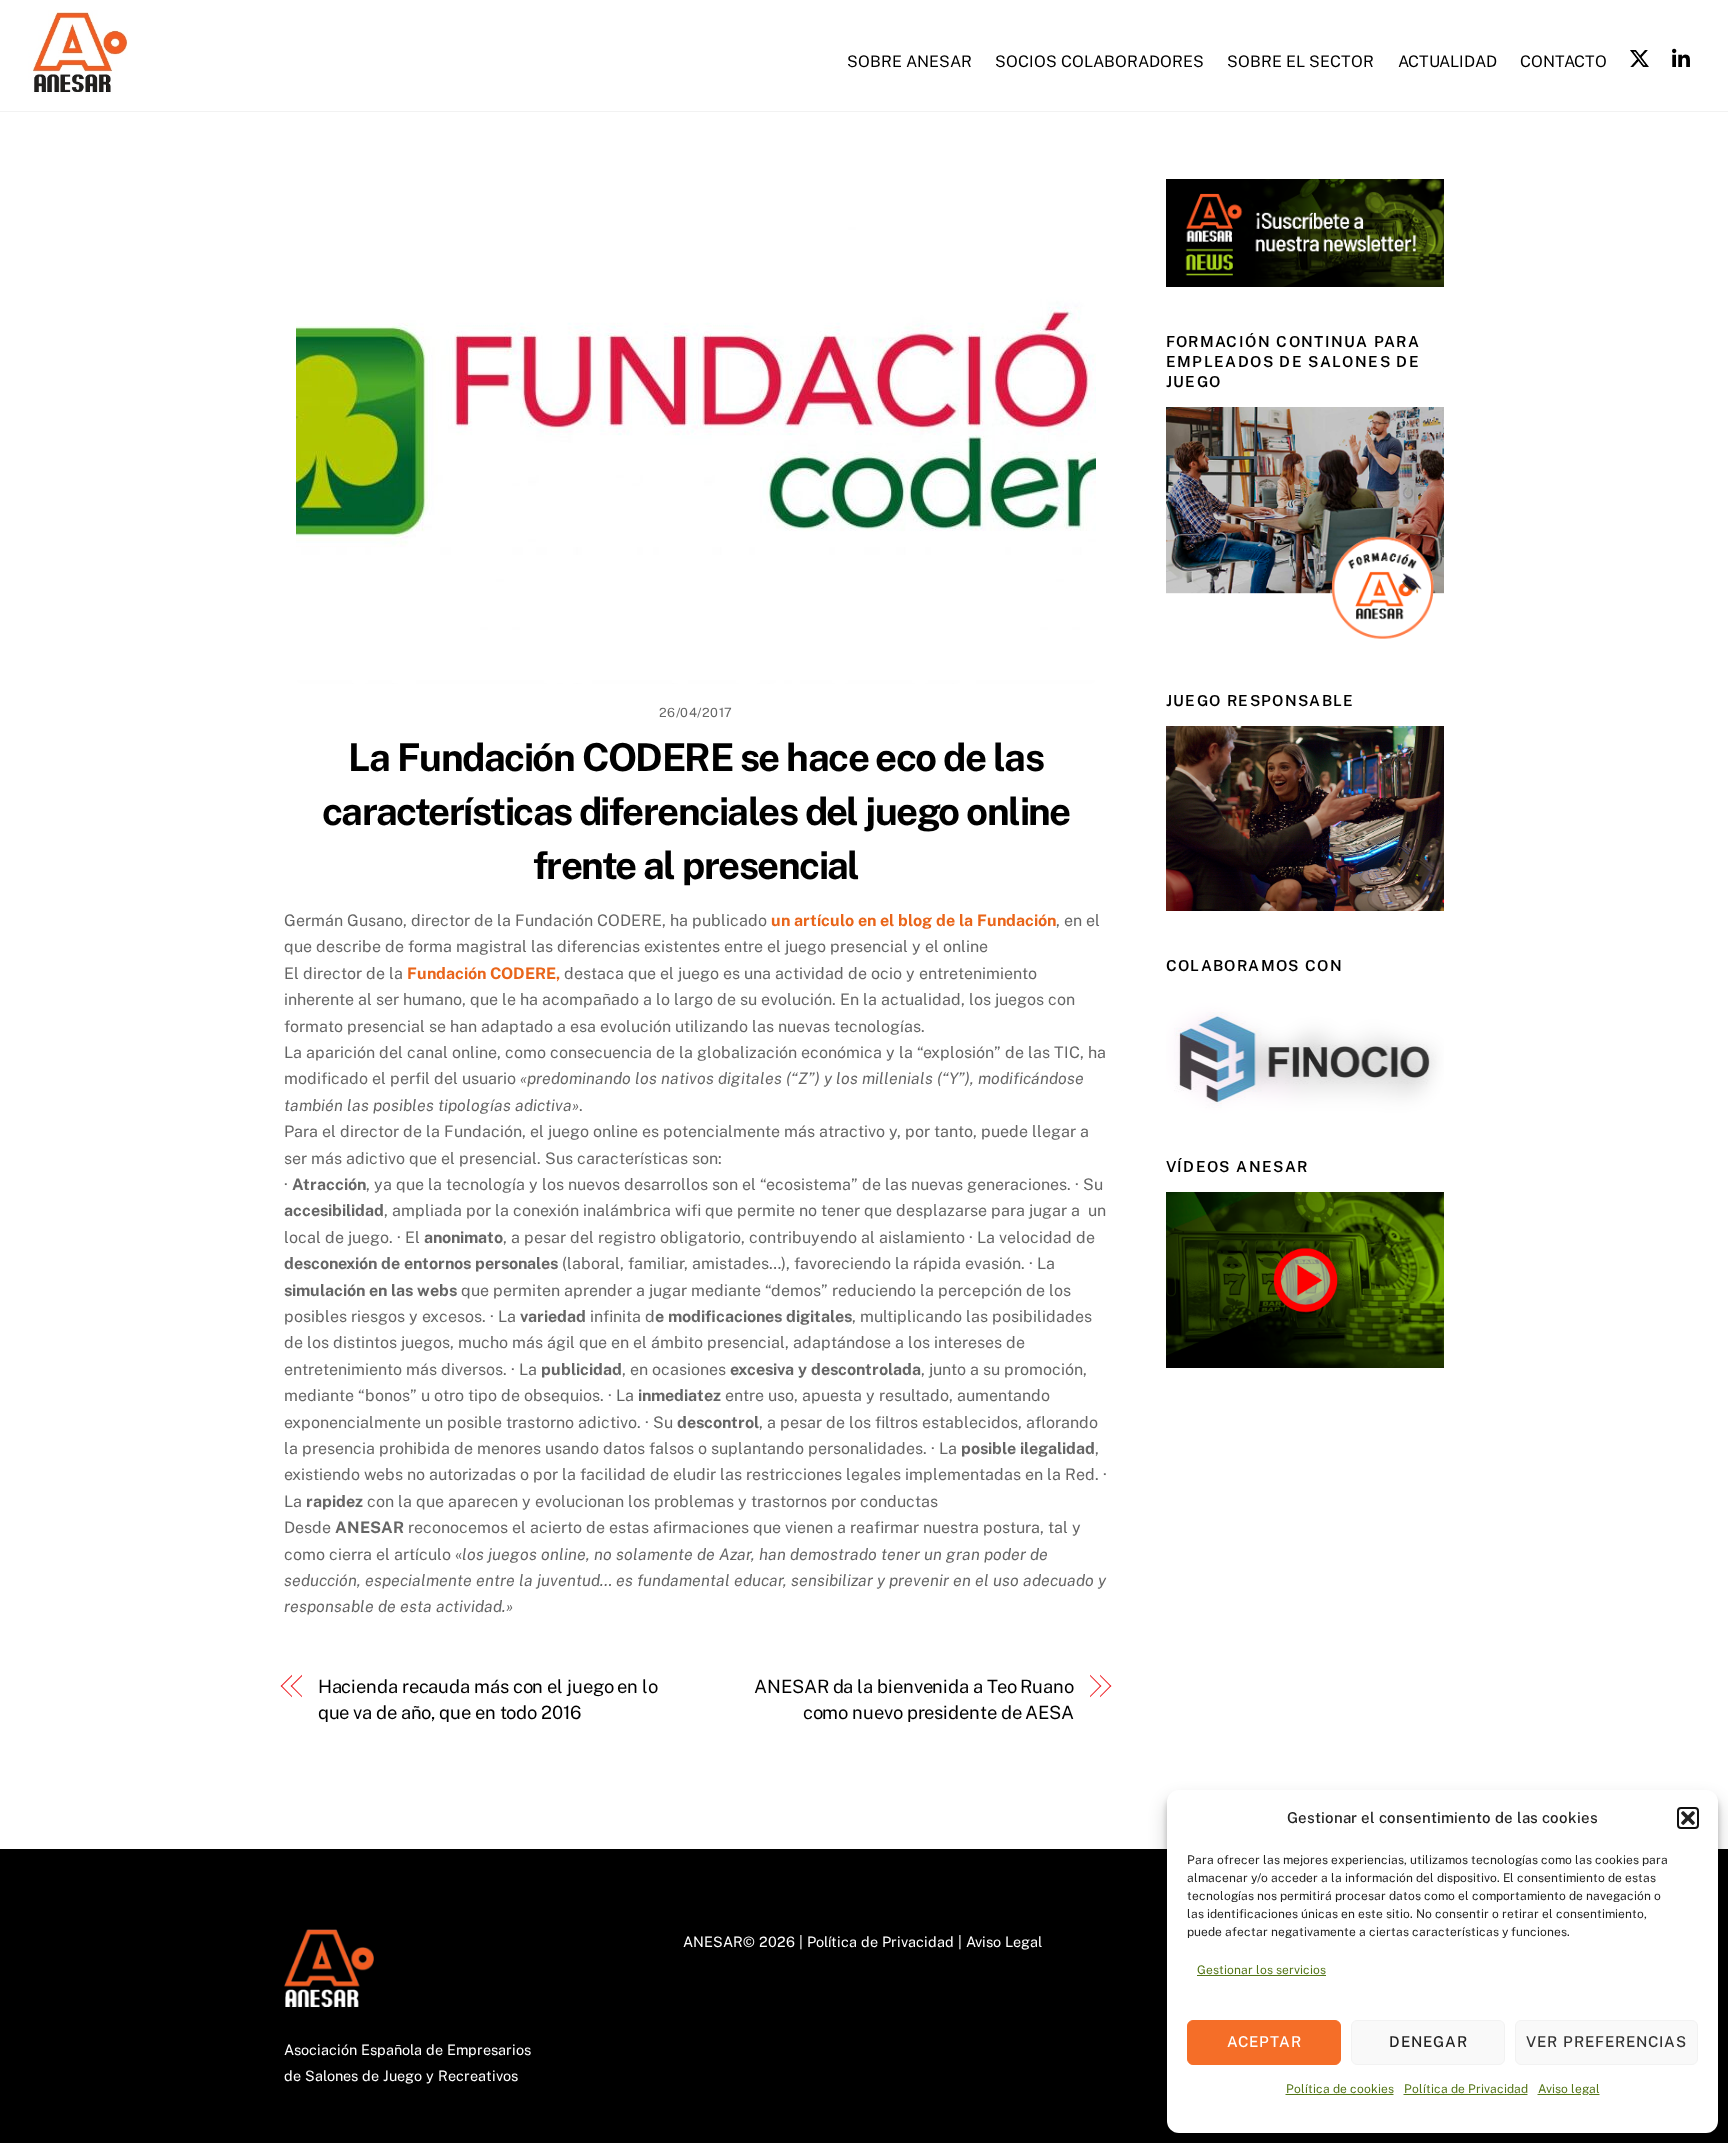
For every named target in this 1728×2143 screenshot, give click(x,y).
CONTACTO (1563, 61)
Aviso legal (1569, 2089)
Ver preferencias (1606, 2041)
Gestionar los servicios (1261, 1970)
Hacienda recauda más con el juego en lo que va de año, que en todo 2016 (488, 1699)
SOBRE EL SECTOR (1300, 61)
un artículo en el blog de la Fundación (913, 920)
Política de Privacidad (1466, 2089)
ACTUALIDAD (1447, 61)
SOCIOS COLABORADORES (1099, 61)
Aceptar (1264, 2041)
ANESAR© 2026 (739, 1941)
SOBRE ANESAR (909, 61)
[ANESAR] (78, 84)
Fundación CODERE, (483, 973)
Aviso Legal (1004, 1941)
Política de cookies (1340, 2089)
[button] (1688, 1818)
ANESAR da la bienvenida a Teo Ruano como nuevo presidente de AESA (914, 1699)
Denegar (1428, 2041)
